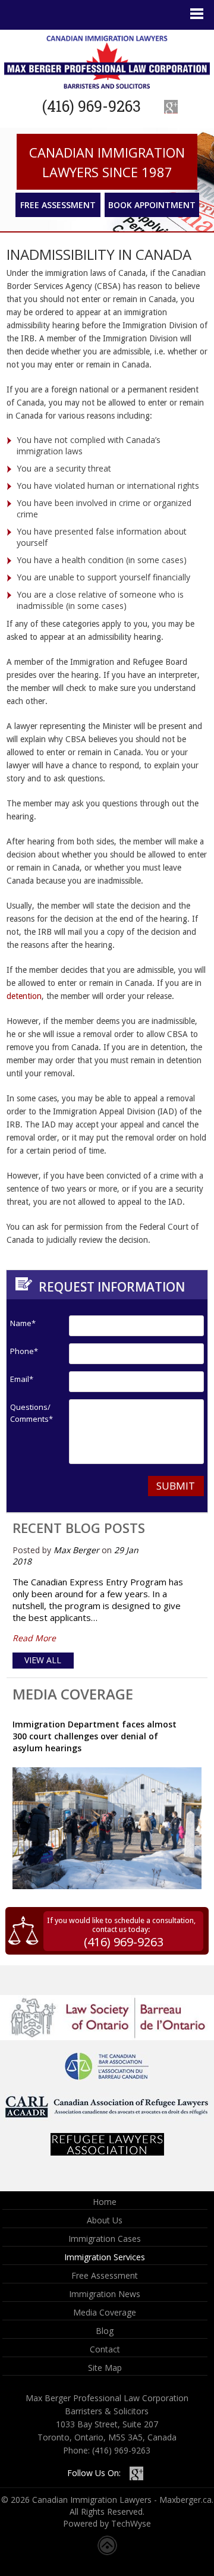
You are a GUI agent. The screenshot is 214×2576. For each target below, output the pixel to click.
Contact (105, 2349)
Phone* (24, 1351)
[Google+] (171, 107)
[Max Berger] (107, 62)
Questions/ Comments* (28, 1413)
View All (43, 1660)
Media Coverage (73, 1694)
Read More (34, 1638)
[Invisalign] (107, 2118)
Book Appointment (152, 205)
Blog (105, 2331)
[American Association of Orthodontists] (107, 2077)
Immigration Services (105, 2257)
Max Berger (76, 1550)
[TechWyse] (107, 2552)
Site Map (105, 2368)
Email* (22, 1379)
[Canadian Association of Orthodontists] (107, 2037)
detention (24, 996)
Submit (176, 1486)
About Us (105, 2220)
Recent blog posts (79, 1528)
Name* (23, 1323)
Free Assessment (58, 205)
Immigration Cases (105, 2239)
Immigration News (105, 2294)
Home (105, 2202)
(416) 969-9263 (92, 106)
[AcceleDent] (107, 2152)
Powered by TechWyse (107, 2523)
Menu (196, 14)
